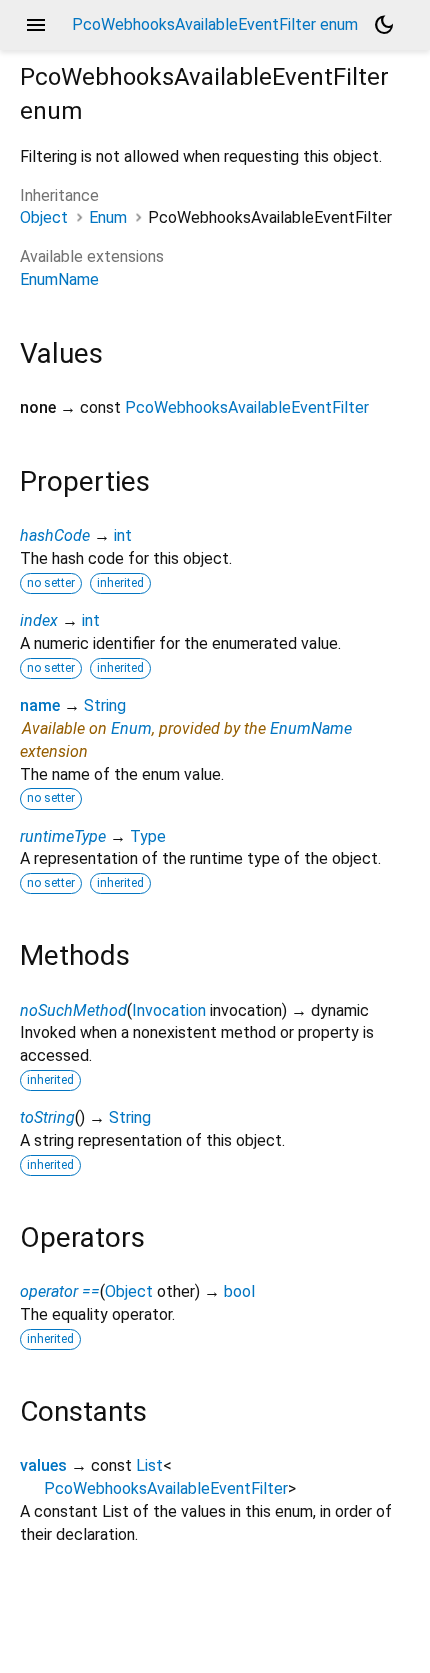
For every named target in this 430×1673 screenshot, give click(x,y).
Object (44, 217)
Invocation (169, 1010)
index (39, 620)
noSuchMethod (73, 1010)
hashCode (55, 535)
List (149, 1465)
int (123, 535)
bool (239, 1291)
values (43, 1465)
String (105, 705)
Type (148, 836)
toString (47, 1117)
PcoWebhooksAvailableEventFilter (247, 407)
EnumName (59, 279)
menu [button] (36, 25)
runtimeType (63, 836)
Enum (108, 217)
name (40, 705)
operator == (60, 1291)
